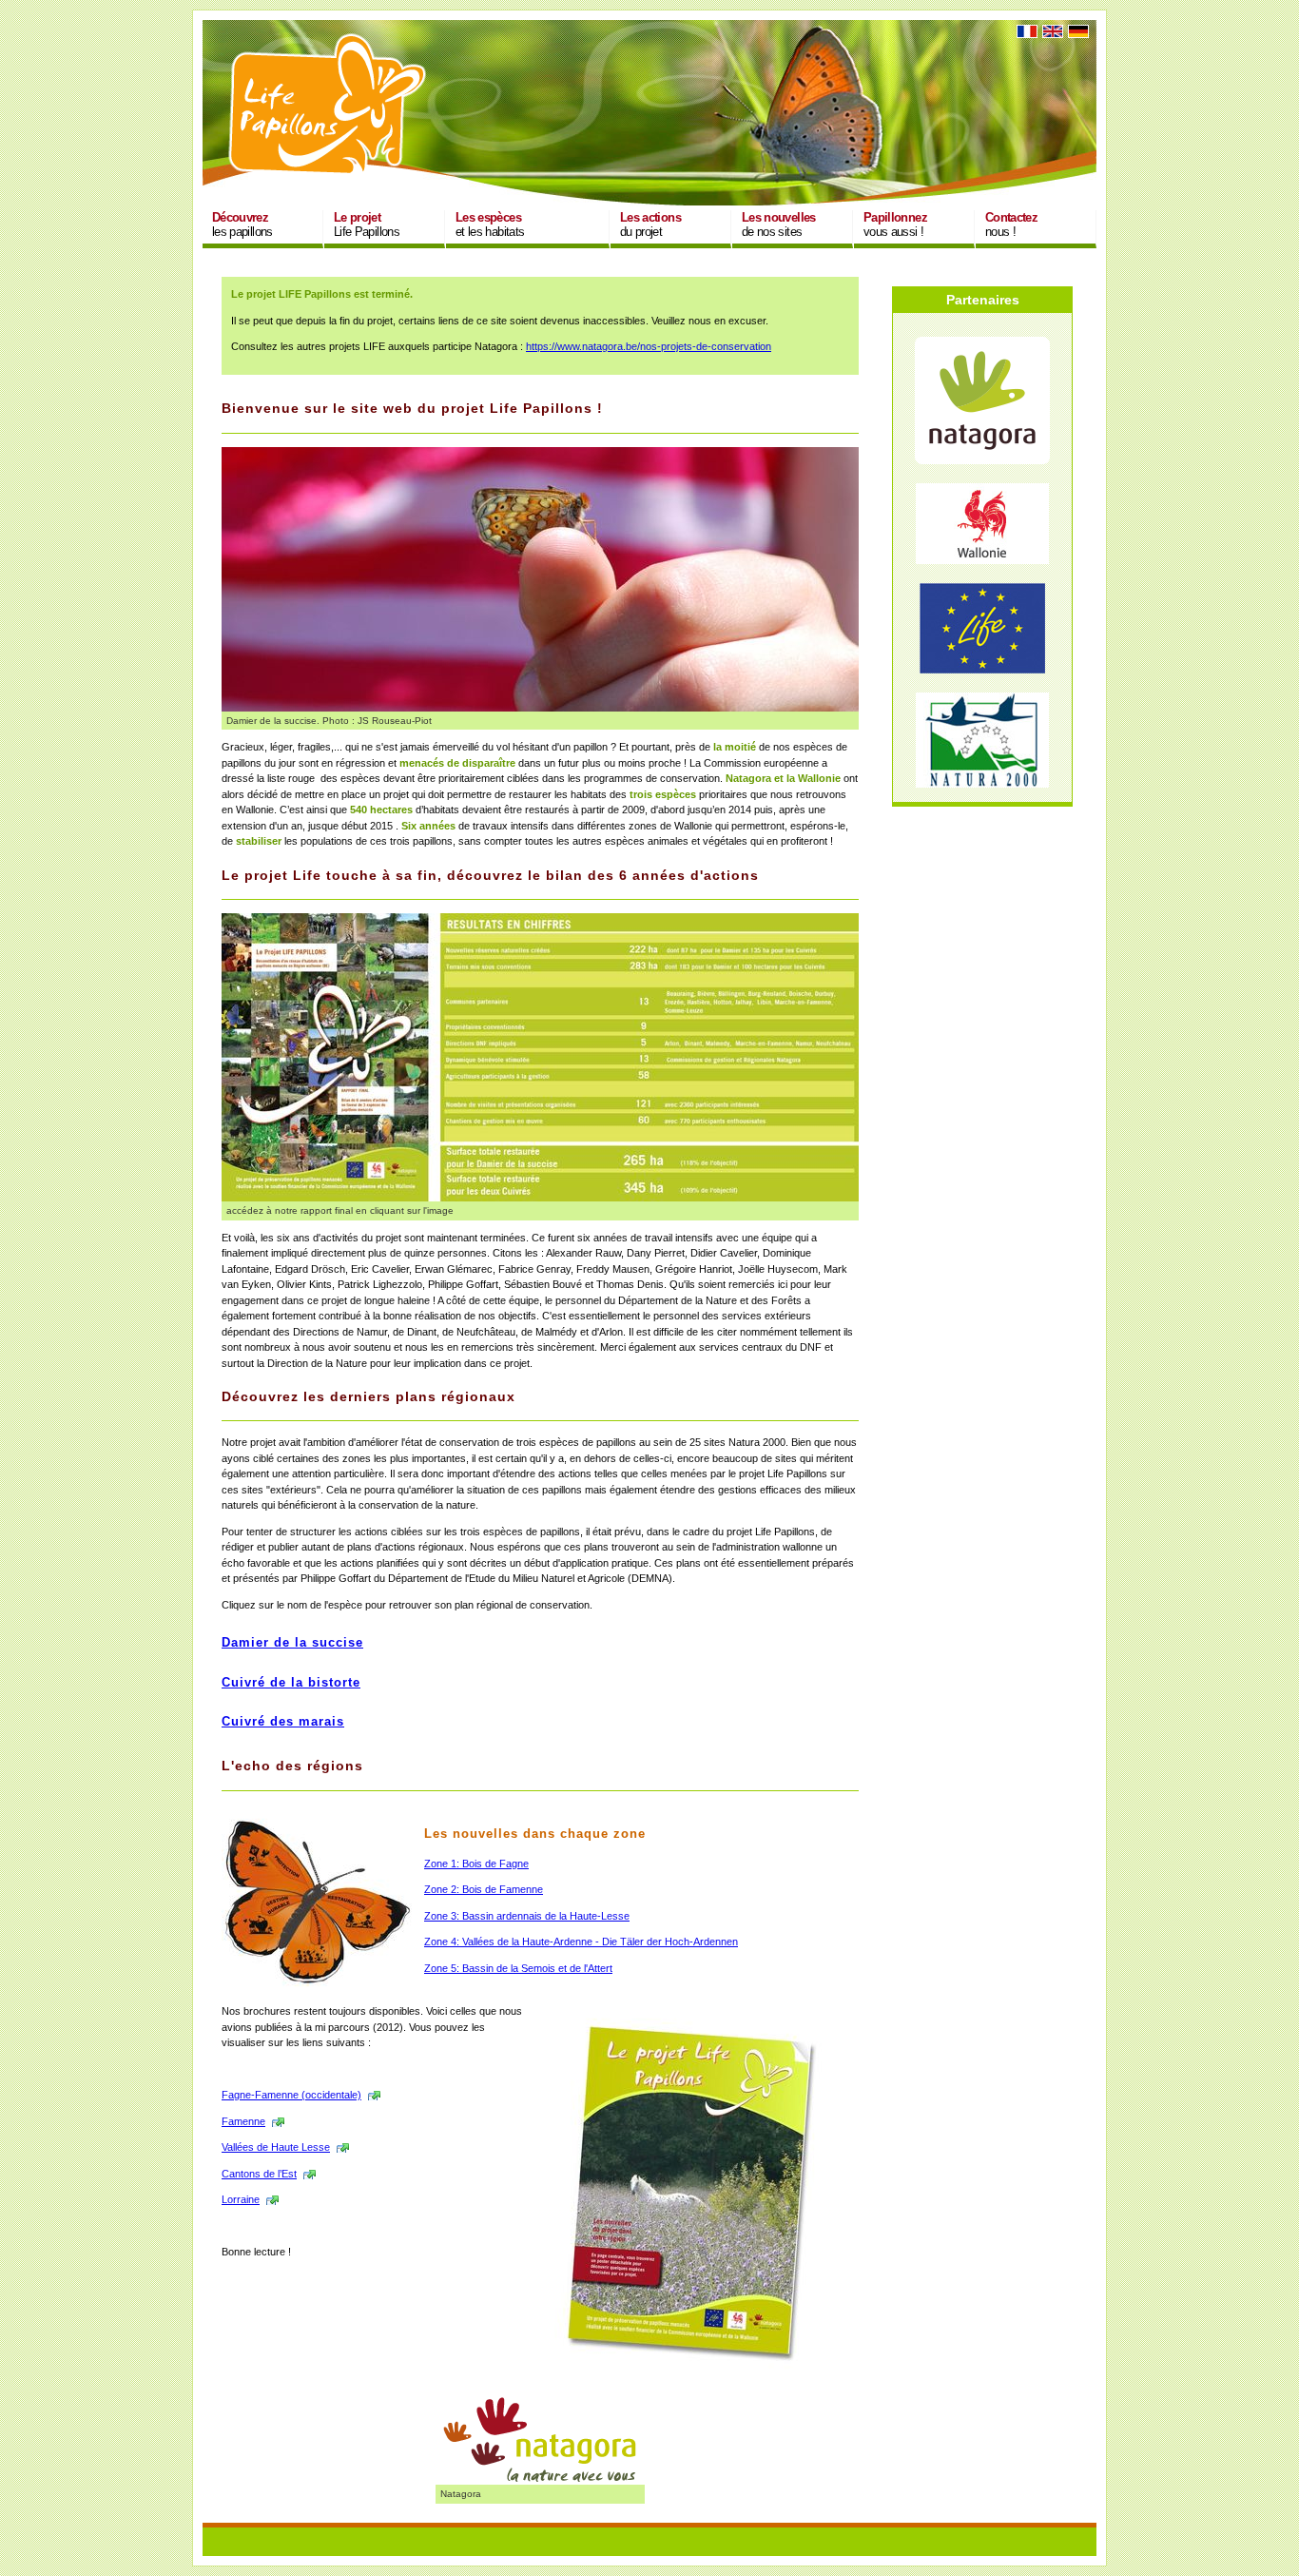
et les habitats (490, 224)
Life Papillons (367, 224)
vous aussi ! (895, 224)
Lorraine (241, 2199)
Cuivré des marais (283, 1722)
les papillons (242, 224)
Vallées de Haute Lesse (276, 2147)
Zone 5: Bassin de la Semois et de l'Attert (518, 1968)
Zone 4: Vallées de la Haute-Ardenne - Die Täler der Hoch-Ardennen (581, 1942)
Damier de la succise (292, 1643)
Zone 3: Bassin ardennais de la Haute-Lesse (527, 1916)
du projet (650, 224)
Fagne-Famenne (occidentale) (291, 2095)
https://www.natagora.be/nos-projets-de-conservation (649, 346)
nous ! (1011, 224)
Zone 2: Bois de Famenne (484, 1889)
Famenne (243, 2121)
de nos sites (779, 224)
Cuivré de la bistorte (291, 1683)
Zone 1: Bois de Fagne (476, 1864)
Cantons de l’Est (259, 2174)
